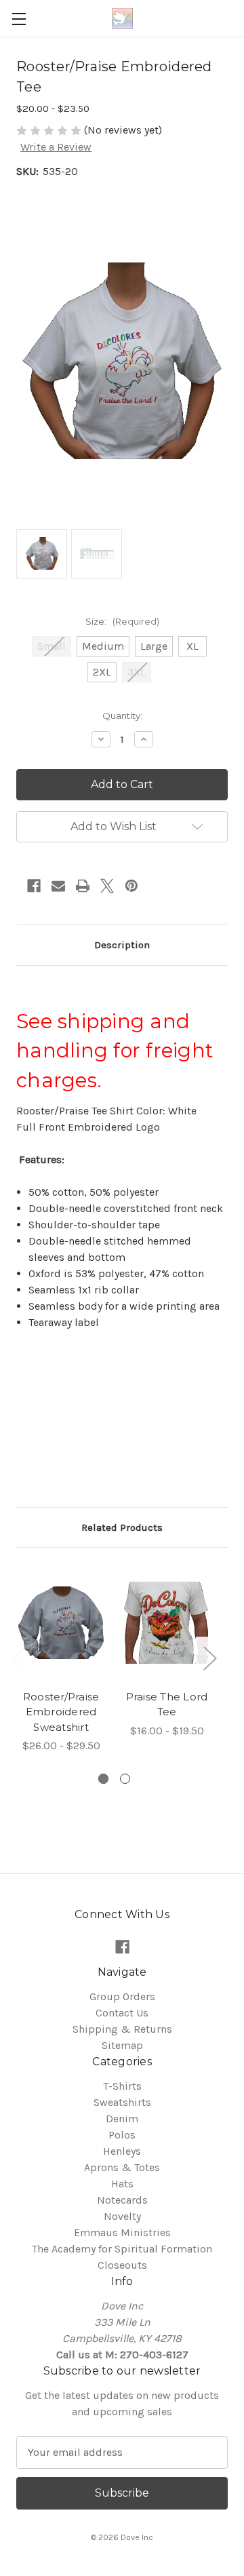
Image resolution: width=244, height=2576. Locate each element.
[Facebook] (34, 886)
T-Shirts (122, 2086)
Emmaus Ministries (122, 2232)
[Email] (58, 886)
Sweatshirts (122, 2102)
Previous (18, 1658)
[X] (107, 886)
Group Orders (122, 1996)
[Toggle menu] (19, 19)
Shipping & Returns (122, 2029)
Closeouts (122, 2265)
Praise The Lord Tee (167, 1704)
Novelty (122, 2216)
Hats (122, 2184)
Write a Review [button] (56, 147)
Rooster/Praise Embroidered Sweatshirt (61, 1712)
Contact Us (122, 2013)
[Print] (83, 886)
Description (122, 945)
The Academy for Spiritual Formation (122, 2249)
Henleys (122, 2151)
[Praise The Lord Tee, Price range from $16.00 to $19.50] (167, 1622)
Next (209, 1658)
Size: (122, 621)
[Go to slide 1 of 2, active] (103, 1779)
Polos (122, 2135)
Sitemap (122, 2045)
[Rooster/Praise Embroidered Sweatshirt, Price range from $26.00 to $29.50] (61, 1622)
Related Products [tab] (122, 1527)
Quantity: (122, 716)
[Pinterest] (131, 886)
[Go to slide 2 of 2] (125, 1779)
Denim (122, 2119)
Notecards (122, 2200)
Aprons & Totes (122, 2167)
